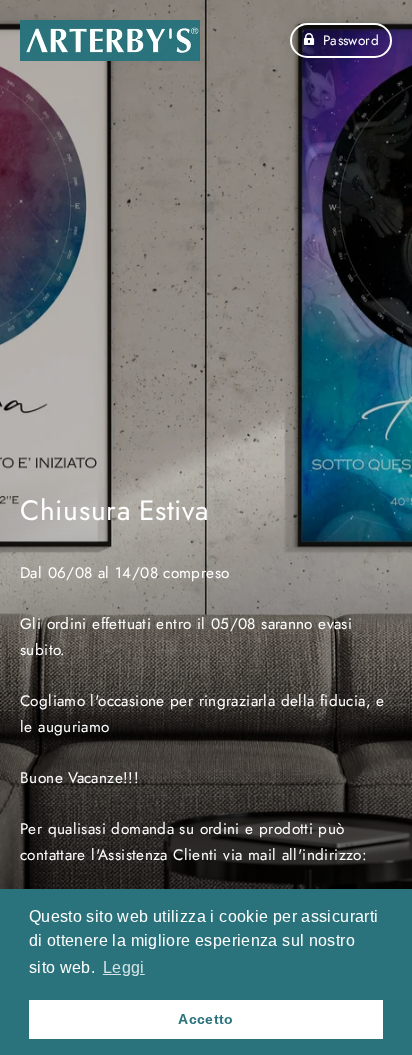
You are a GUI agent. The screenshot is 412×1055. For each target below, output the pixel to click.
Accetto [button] (206, 1019)
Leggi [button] (124, 967)
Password (351, 40)
